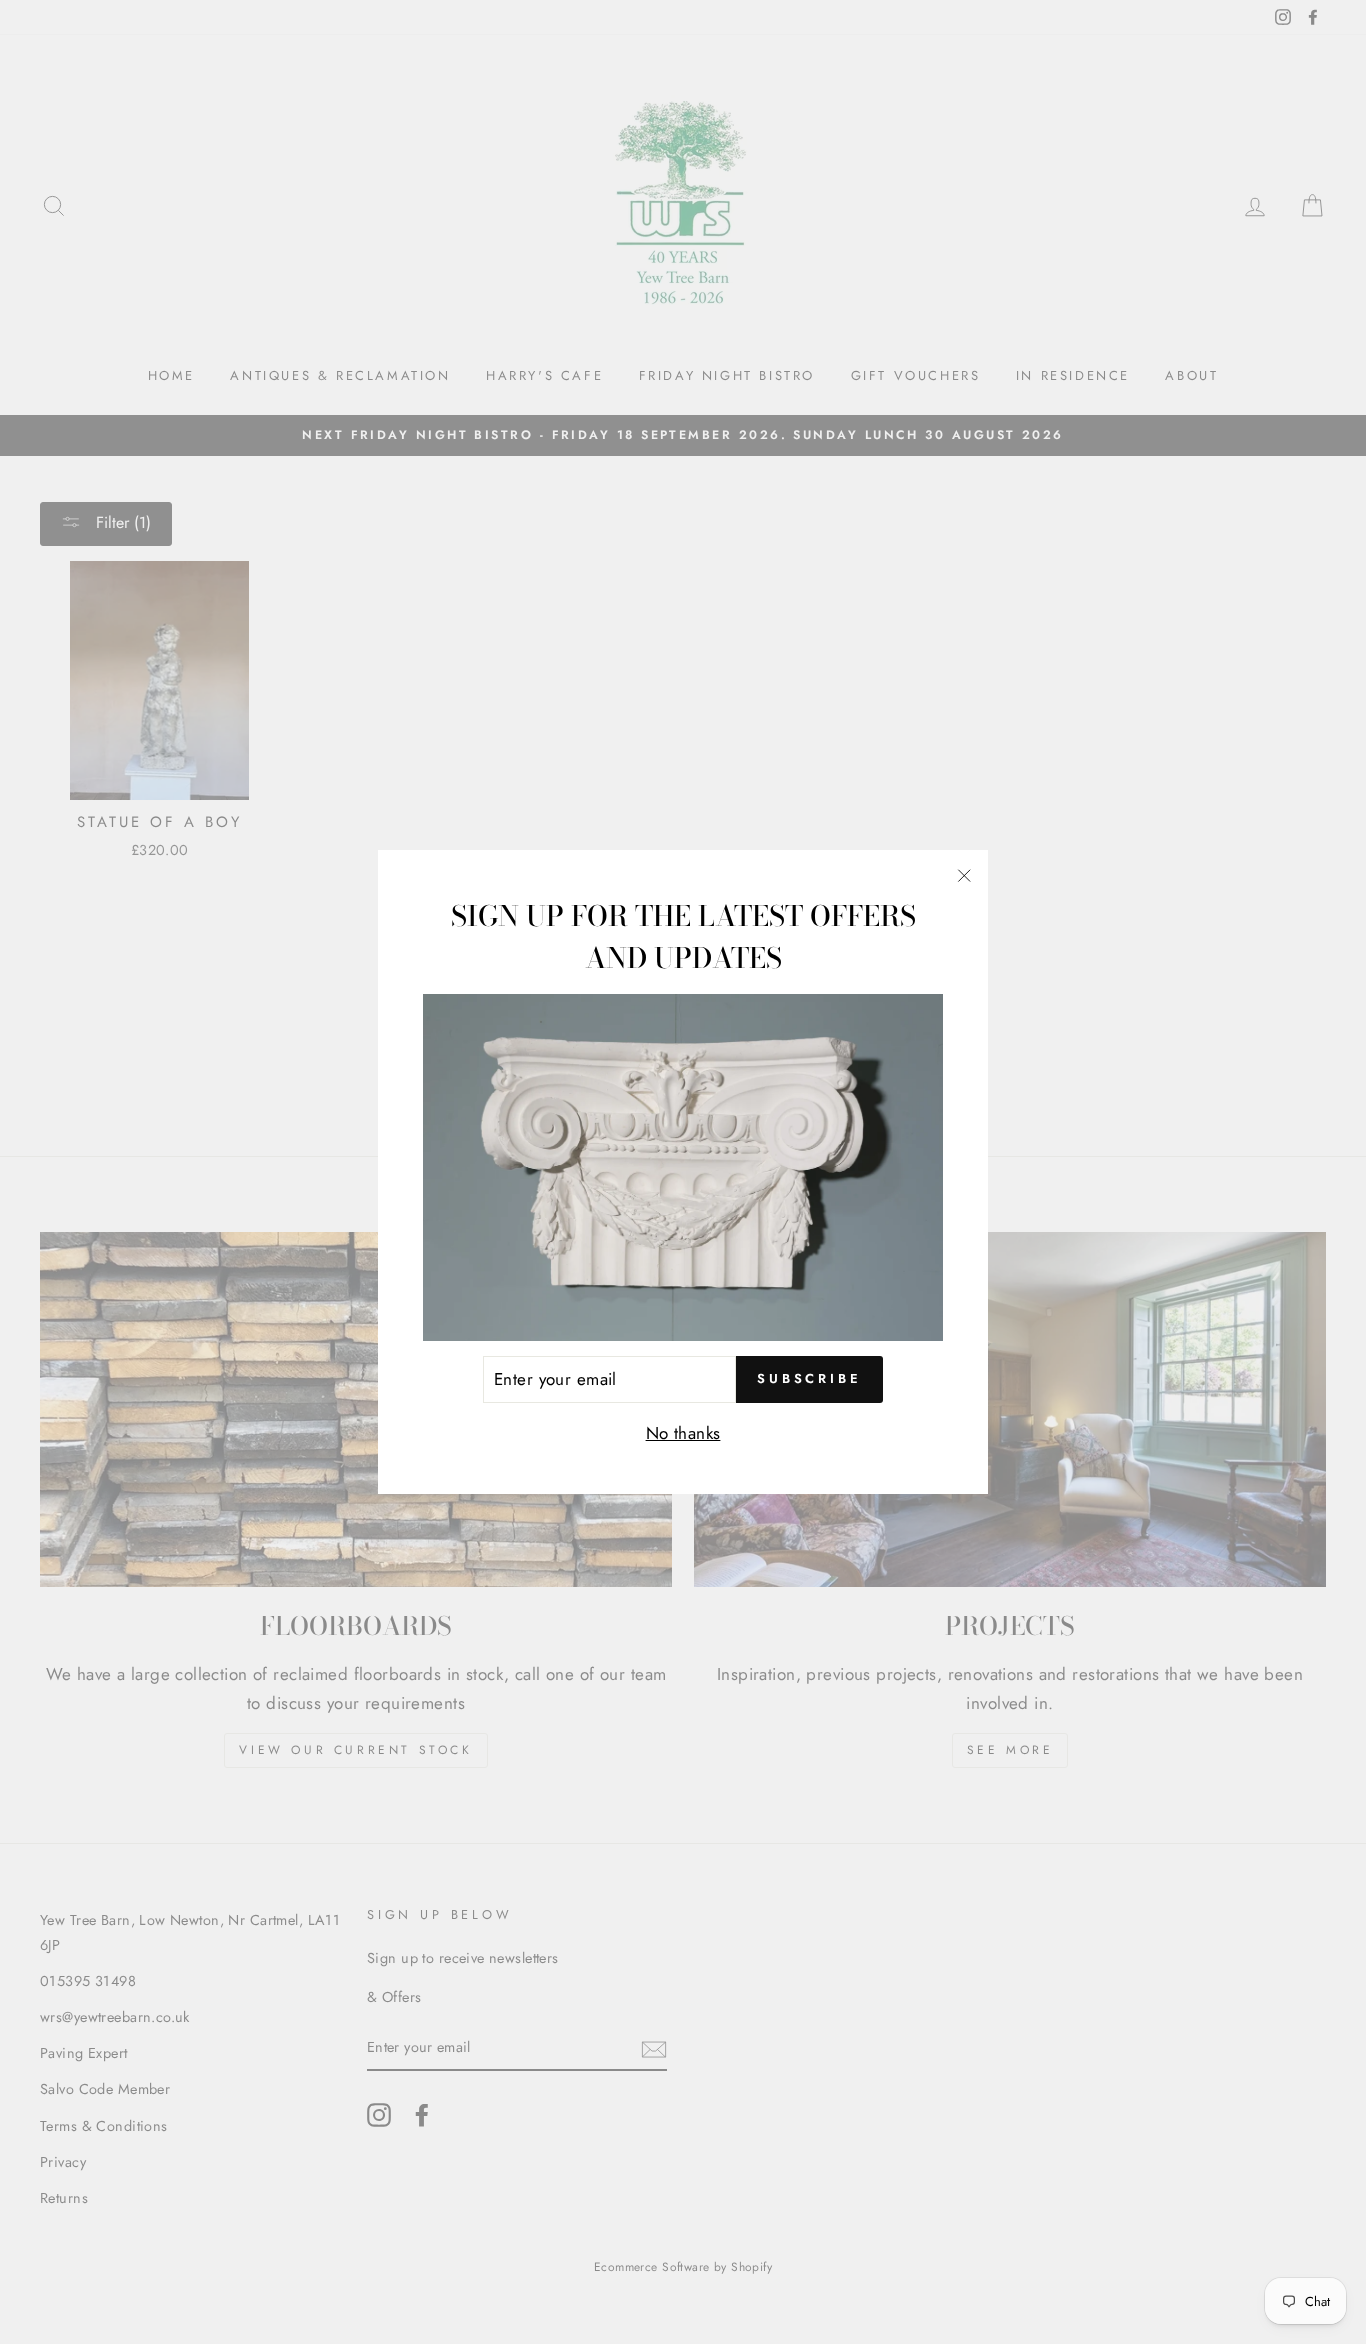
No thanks (683, 1433)
